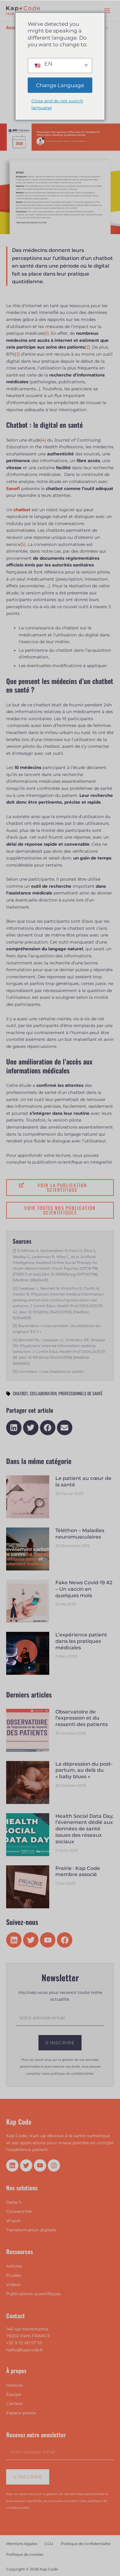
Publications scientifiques (34, 2294)
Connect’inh (19, 2211)
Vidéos (13, 2284)
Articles (14, 2266)
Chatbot (20, 1393)
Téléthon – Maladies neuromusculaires (80, 1534)
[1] (47, 333)
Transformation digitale (31, 2230)
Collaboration (43, 1393)
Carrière (14, 2404)
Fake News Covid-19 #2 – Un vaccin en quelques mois (84, 1589)
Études (14, 2275)
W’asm (14, 2221)
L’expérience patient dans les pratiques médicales (81, 1641)
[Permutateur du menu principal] (107, 11)
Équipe (14, 2394)
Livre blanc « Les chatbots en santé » (52, 1371)
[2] (87, 347)
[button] (14, 1428)
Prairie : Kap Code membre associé (78, 1871)
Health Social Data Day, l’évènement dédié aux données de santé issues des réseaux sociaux (84, 1829)
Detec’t (14, 2202)
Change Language (60, 85)
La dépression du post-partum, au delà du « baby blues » (84, 1770)
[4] (43, 440)
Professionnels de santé (80, 1393)
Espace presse (21, 2413)
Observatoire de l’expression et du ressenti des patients (82, 1718)
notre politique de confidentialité (68, 2074)
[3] (17, 354)
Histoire (14, 2385)
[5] (23, 544)
